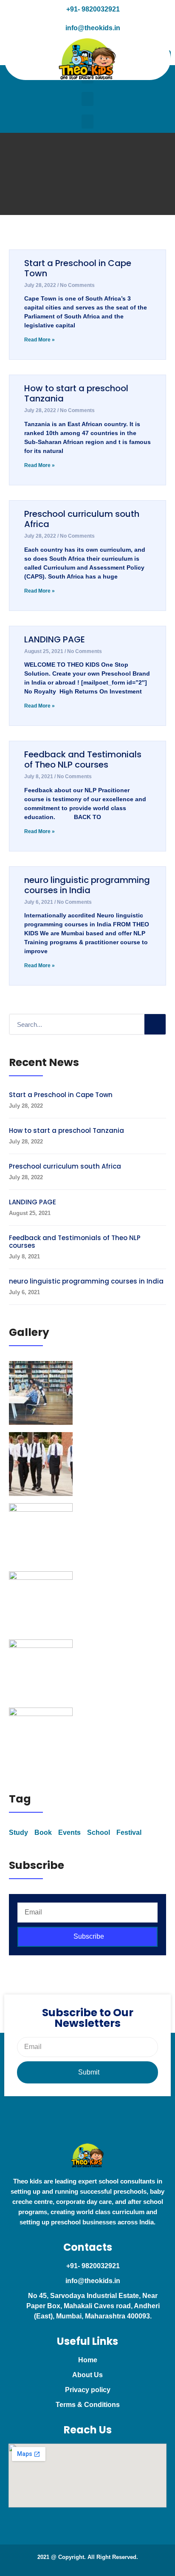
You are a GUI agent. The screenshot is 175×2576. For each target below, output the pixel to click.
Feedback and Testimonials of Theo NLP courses (83, 759)
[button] (87, 99)
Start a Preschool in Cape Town (78, 268)
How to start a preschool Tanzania (76, 393)
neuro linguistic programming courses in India (87, 885)
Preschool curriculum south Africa (82, 519)
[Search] (155, 1024)
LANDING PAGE (55, 639)
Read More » (40, 340)
